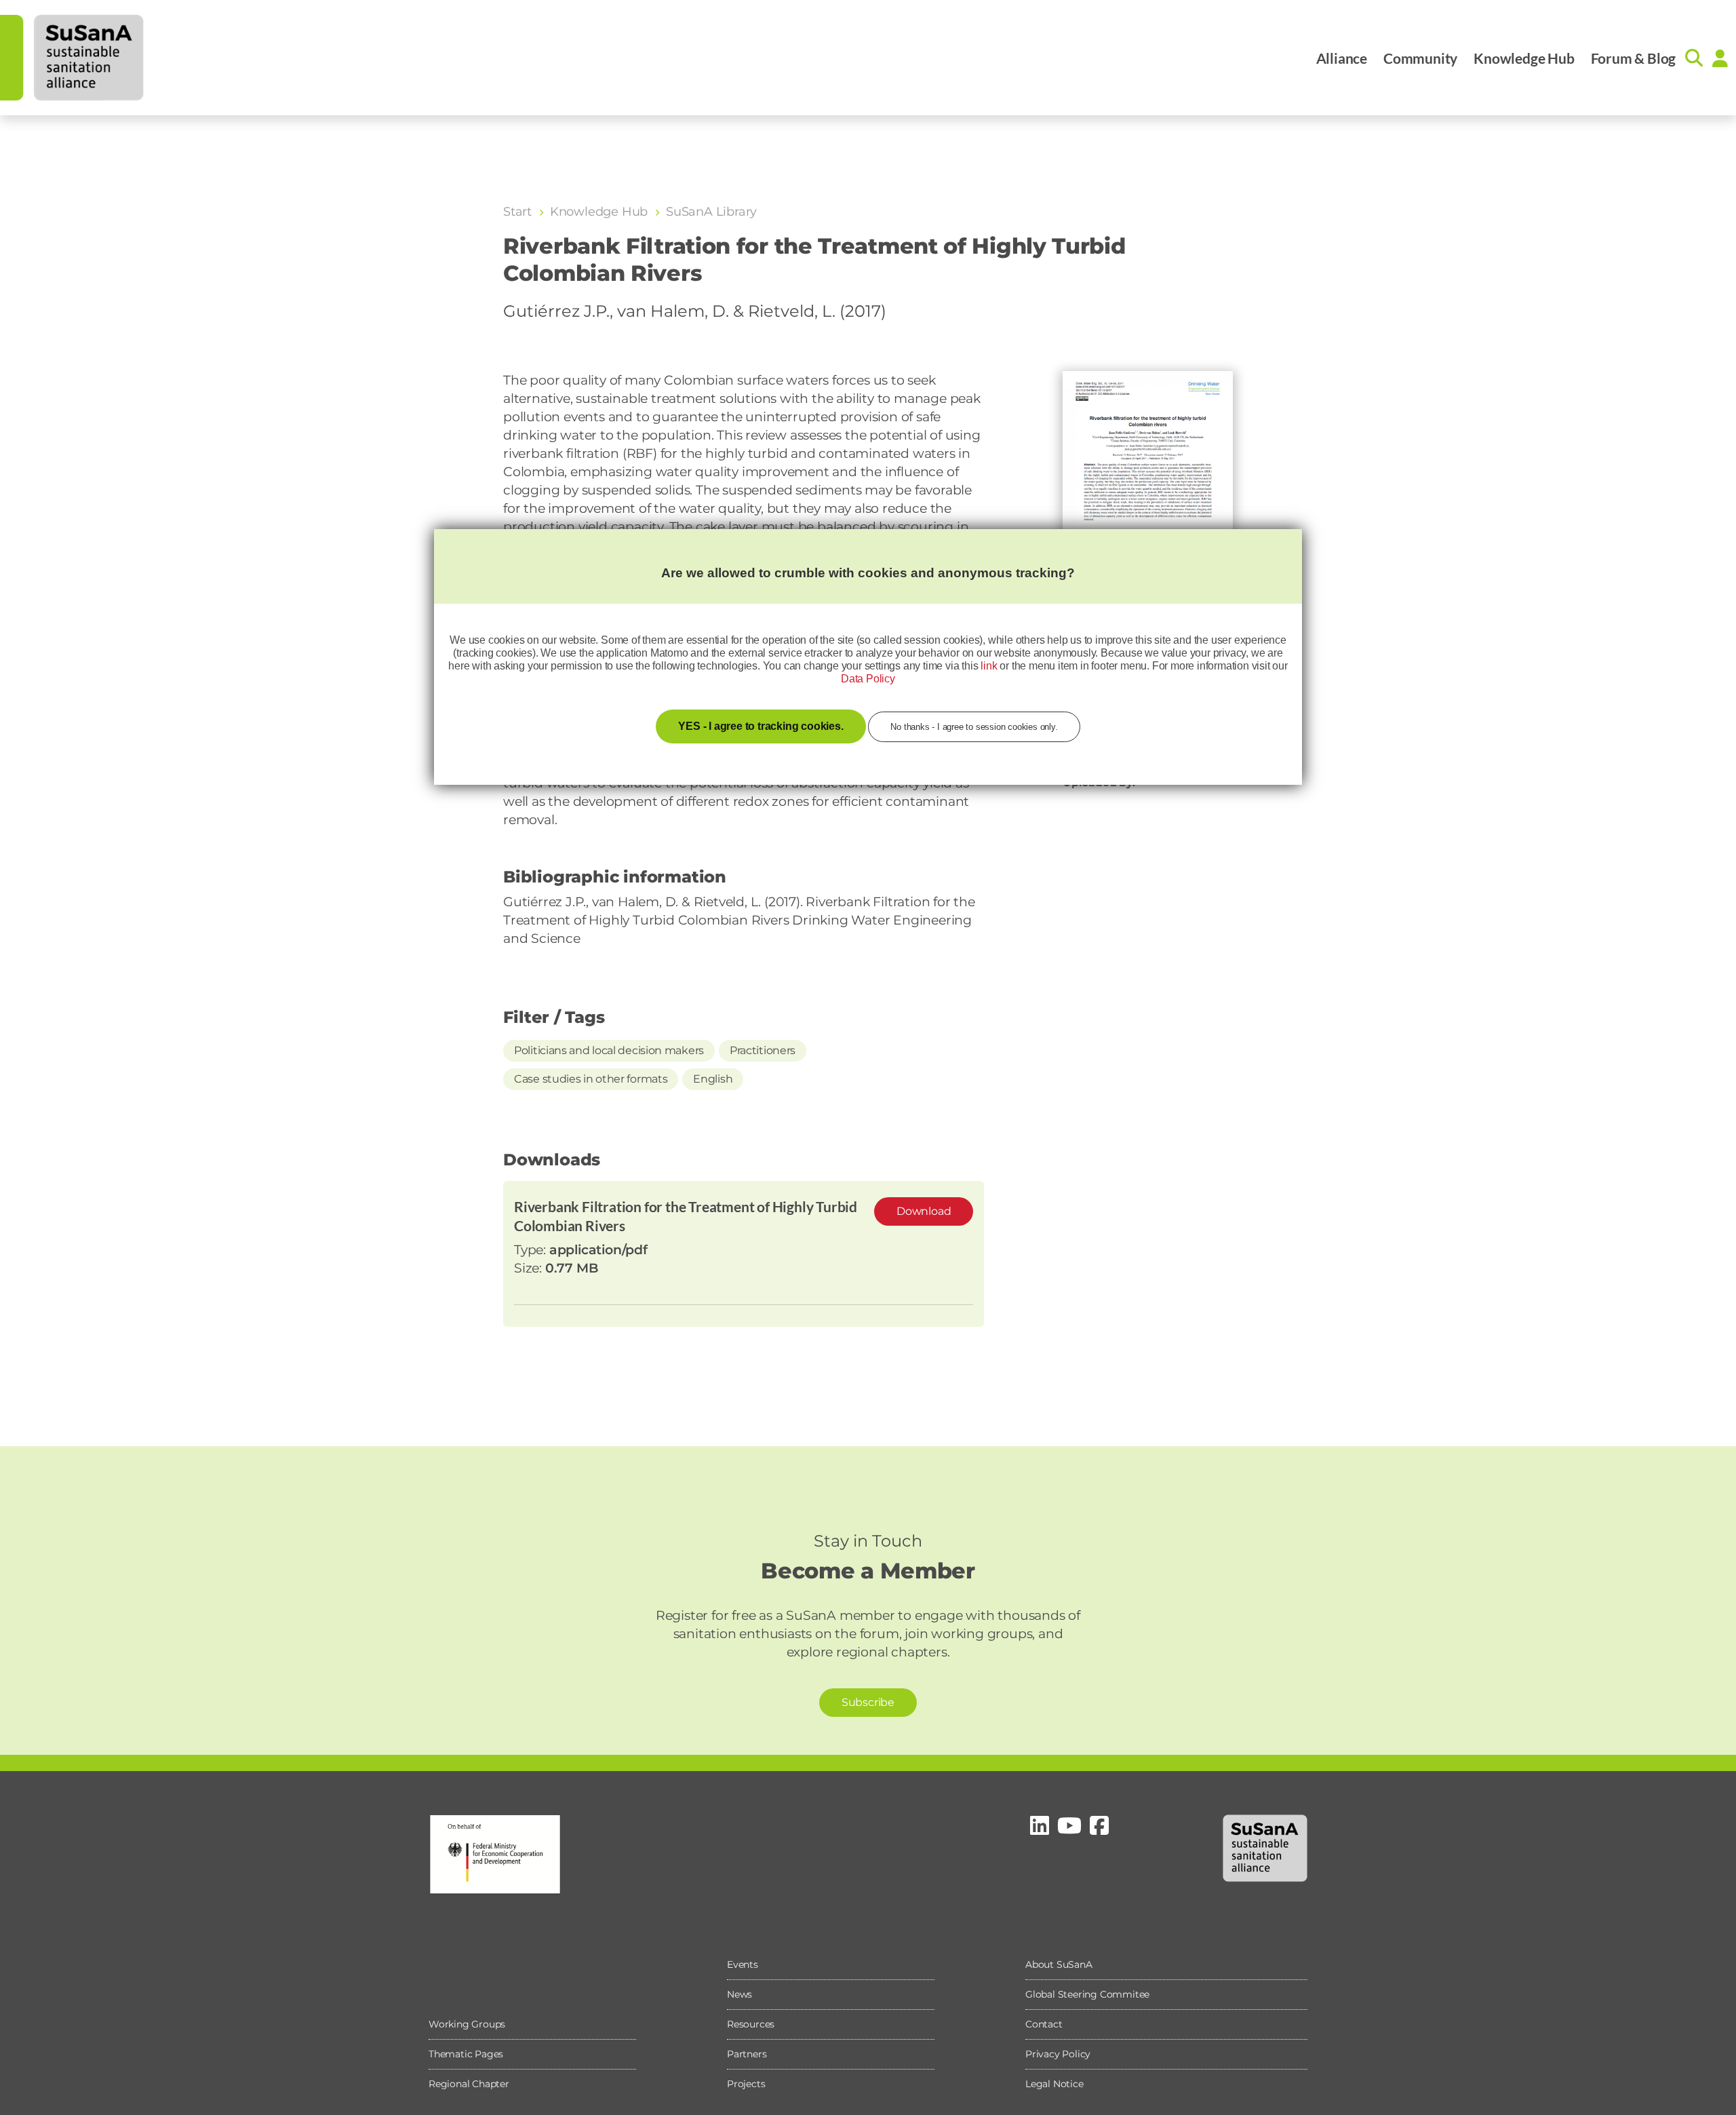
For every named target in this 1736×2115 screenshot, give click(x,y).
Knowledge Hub (1524, 58)
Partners (747, 2054)
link (989, 666)
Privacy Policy (1058, 2054)
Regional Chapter (469, 2084)
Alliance (1342, 58)
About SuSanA (1059, 1964)
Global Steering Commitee (1087, 1994)
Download (924, 1211)
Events (743, 1964)
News (739, 1994)
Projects (746, 2084)
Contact (1044, 2024)
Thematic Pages (466, 2054)
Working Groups (467, 2024)
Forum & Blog (1634, 58)
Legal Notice (1054, 2084)
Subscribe (868, 1702)
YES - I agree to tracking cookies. (761, 726)
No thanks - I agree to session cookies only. (974, 727)
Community (1420, 58)
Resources (751, 2024)
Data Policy (868, 679)
